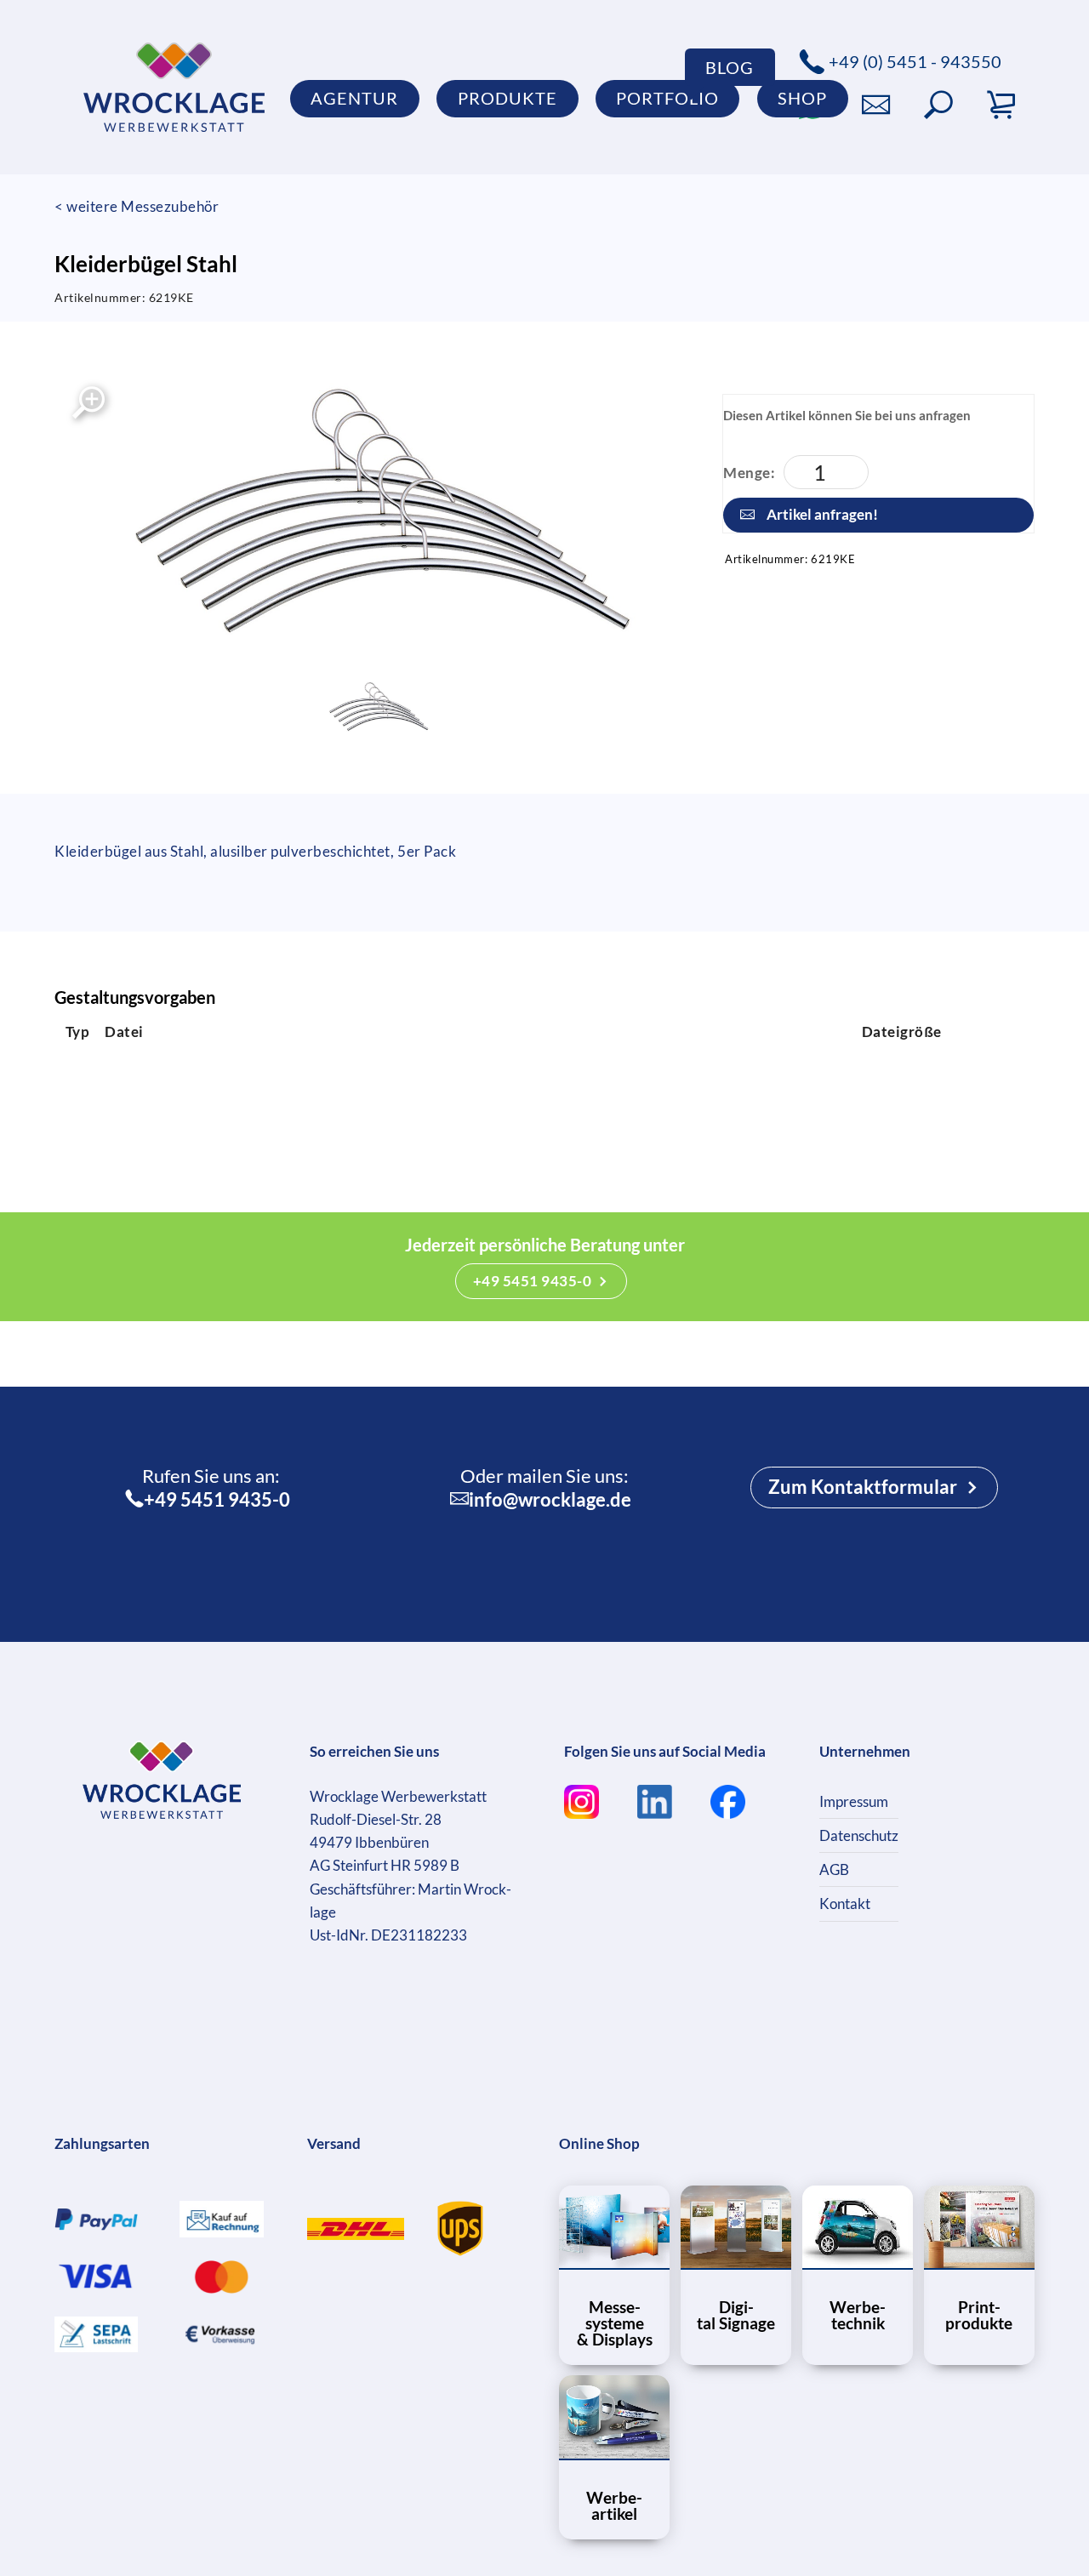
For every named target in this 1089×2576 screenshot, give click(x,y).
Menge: (749, 473)
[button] (938, 105)
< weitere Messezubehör (137, 206)
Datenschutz (859, 1835)
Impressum (854, 1801)
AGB (834, 1869)
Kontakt (845, 1904)
